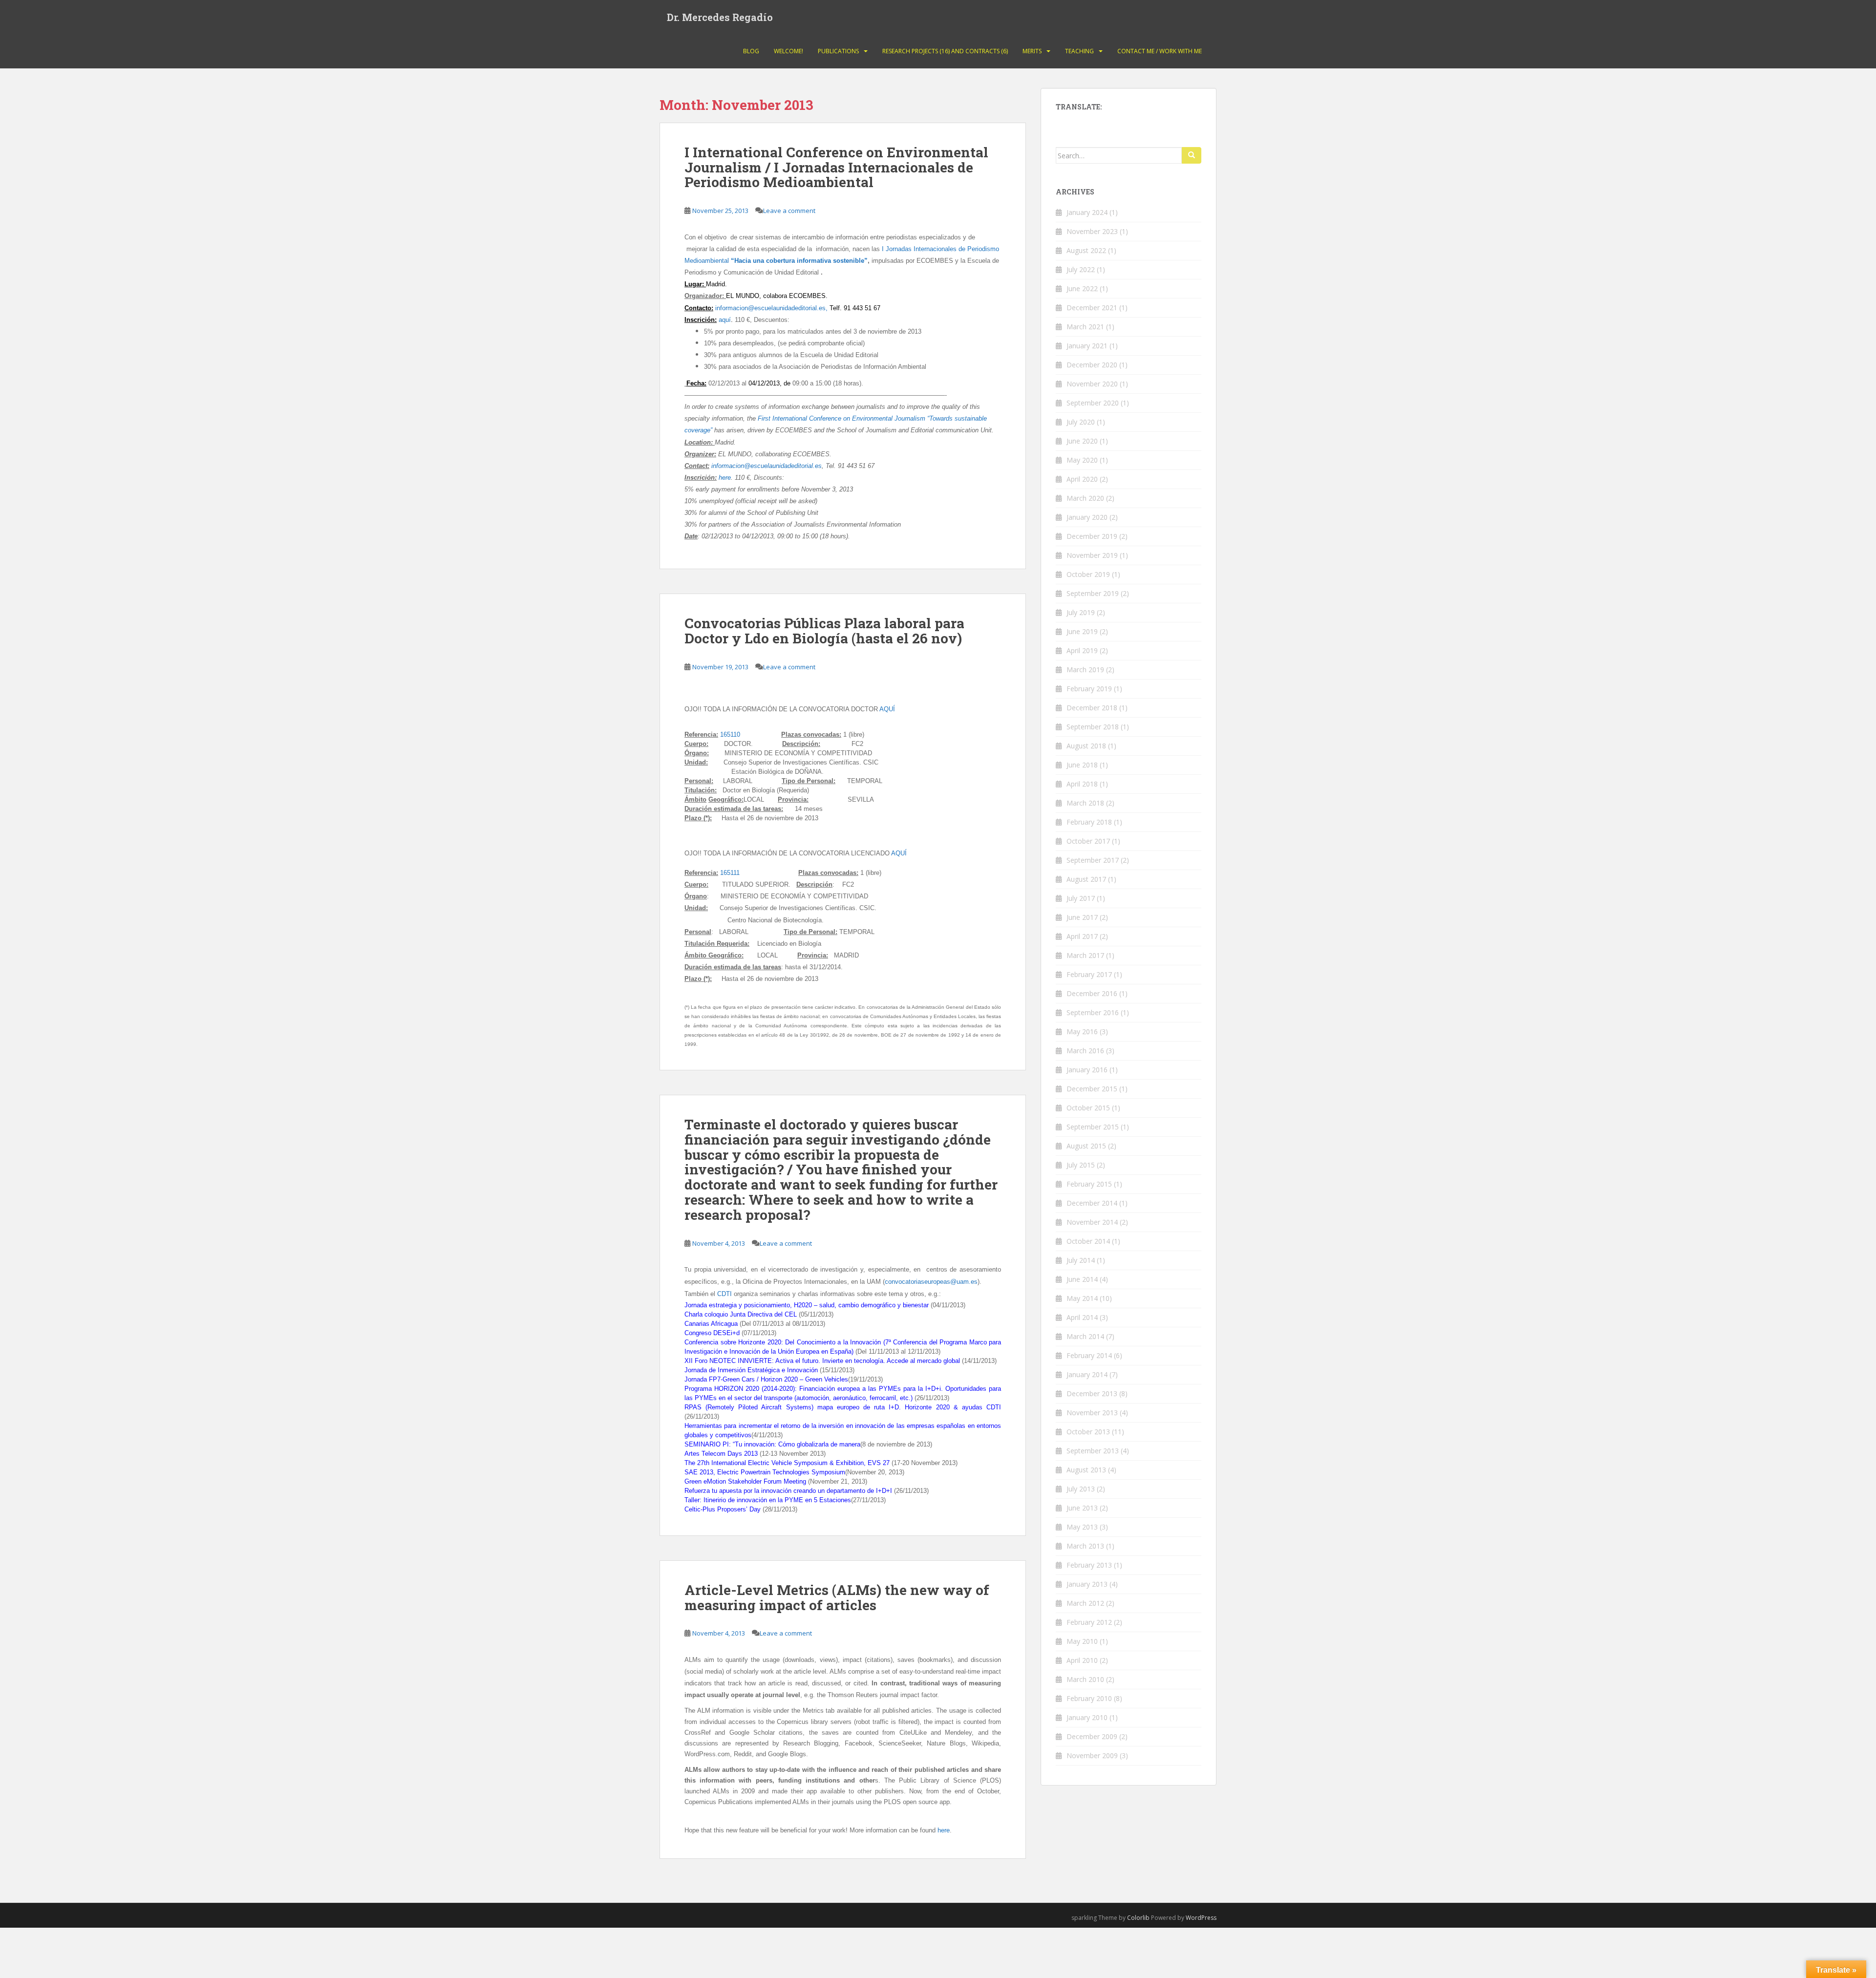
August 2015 (1086, 1146)
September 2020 (1093, 403)
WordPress (1201, 1918)
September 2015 (1093, 1127)
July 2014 (1081, 1260)
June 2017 (1082, 917)
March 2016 (1085, 1051)
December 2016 (1092, 993)
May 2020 (1082, 460)
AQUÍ (887, 709)
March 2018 (1085, 803)
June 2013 (1082, 1508)
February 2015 (1089, 1184)
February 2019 (1089, 689)
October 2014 (1088, 1241)
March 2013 (1085, 1546)
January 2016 (1087, 1070)
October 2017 (1088, 841)
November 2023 (1092, 231)
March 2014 (1085, 1336)
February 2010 (1089, 1698)
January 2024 (1087, 212)
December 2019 (1092, 536)
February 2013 (1089, 1565)
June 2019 (1082, 631)
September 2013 (1093, 1451)
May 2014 (1082, 1298)
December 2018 (1092, 708)
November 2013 (1092, 1413)
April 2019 (1082, 650)
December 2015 (1092, 1089)
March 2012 (1085, 1603)
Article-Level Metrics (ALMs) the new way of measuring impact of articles (837, 1597)
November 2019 (1092, 555)
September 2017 (1093, 860)
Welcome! (789, 51)
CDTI (725, 1294)
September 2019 (1093, 593)
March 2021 (1085, 327)
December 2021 (1092, 308)
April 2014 (1082, 1317)
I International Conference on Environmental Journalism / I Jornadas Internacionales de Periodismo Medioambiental (836, 167)
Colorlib (1138, 1918)
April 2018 (1082, 784)
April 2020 (1082, 479)
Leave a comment (789, 211)
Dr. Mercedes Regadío (720, 17)
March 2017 (1085, 955)
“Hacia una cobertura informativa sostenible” (799, 261)
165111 (730, 873)
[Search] (1192, 155)
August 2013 (1086, 1470)
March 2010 (1085, 1679)
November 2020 (1092, 384)
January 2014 (1087, 1374)
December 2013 (1092, 1393)
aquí (725, 320)
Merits (1032, 51)
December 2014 (1092, 1203)
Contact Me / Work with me (1160, 51)
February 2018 (1089, 822)
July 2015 (1081, 1165)
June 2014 (1082, 1279)
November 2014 (1092, 1222)
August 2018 (1086, 746)
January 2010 (1087, 1717)
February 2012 (1089, 1622)
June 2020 (1082, 441)
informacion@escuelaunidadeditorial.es (767, 466)
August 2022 (1086, 250)
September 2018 (1093, 727)
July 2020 (1081, 422)
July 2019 (1081, 612)
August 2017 (1086, 879)
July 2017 (1081, 898)
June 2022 (1082, 288)
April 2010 (1082, 1660)
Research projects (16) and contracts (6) (945, 51)
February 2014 (1089, 1355)
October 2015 (1088, 1108)
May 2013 (1082, 1527)
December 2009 (1092, 1736)
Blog (751, 51)
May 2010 (1082, 1641)
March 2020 (1085, 498)
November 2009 (1092, 1755)
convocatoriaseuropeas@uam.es (931, 1282)
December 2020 (1092, 365)
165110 (751, 734)
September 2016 (1093, 1012)
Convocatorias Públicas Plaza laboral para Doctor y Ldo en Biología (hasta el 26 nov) (824, 631)
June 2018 (1082, 765)
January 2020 (1087, 517)
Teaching (1079, 51)
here (725, 478)
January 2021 (1087, 346)
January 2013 (1087, 1584)
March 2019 (1085, 670)
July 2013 (1081, 1489)
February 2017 (1089, 974)
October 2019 (1088, 574)
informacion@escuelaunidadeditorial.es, (771, 308)
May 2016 (1082, 1032)
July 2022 (1081, 269)
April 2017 (1082, 936)
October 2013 (1088, 1432)
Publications (838, 51)
